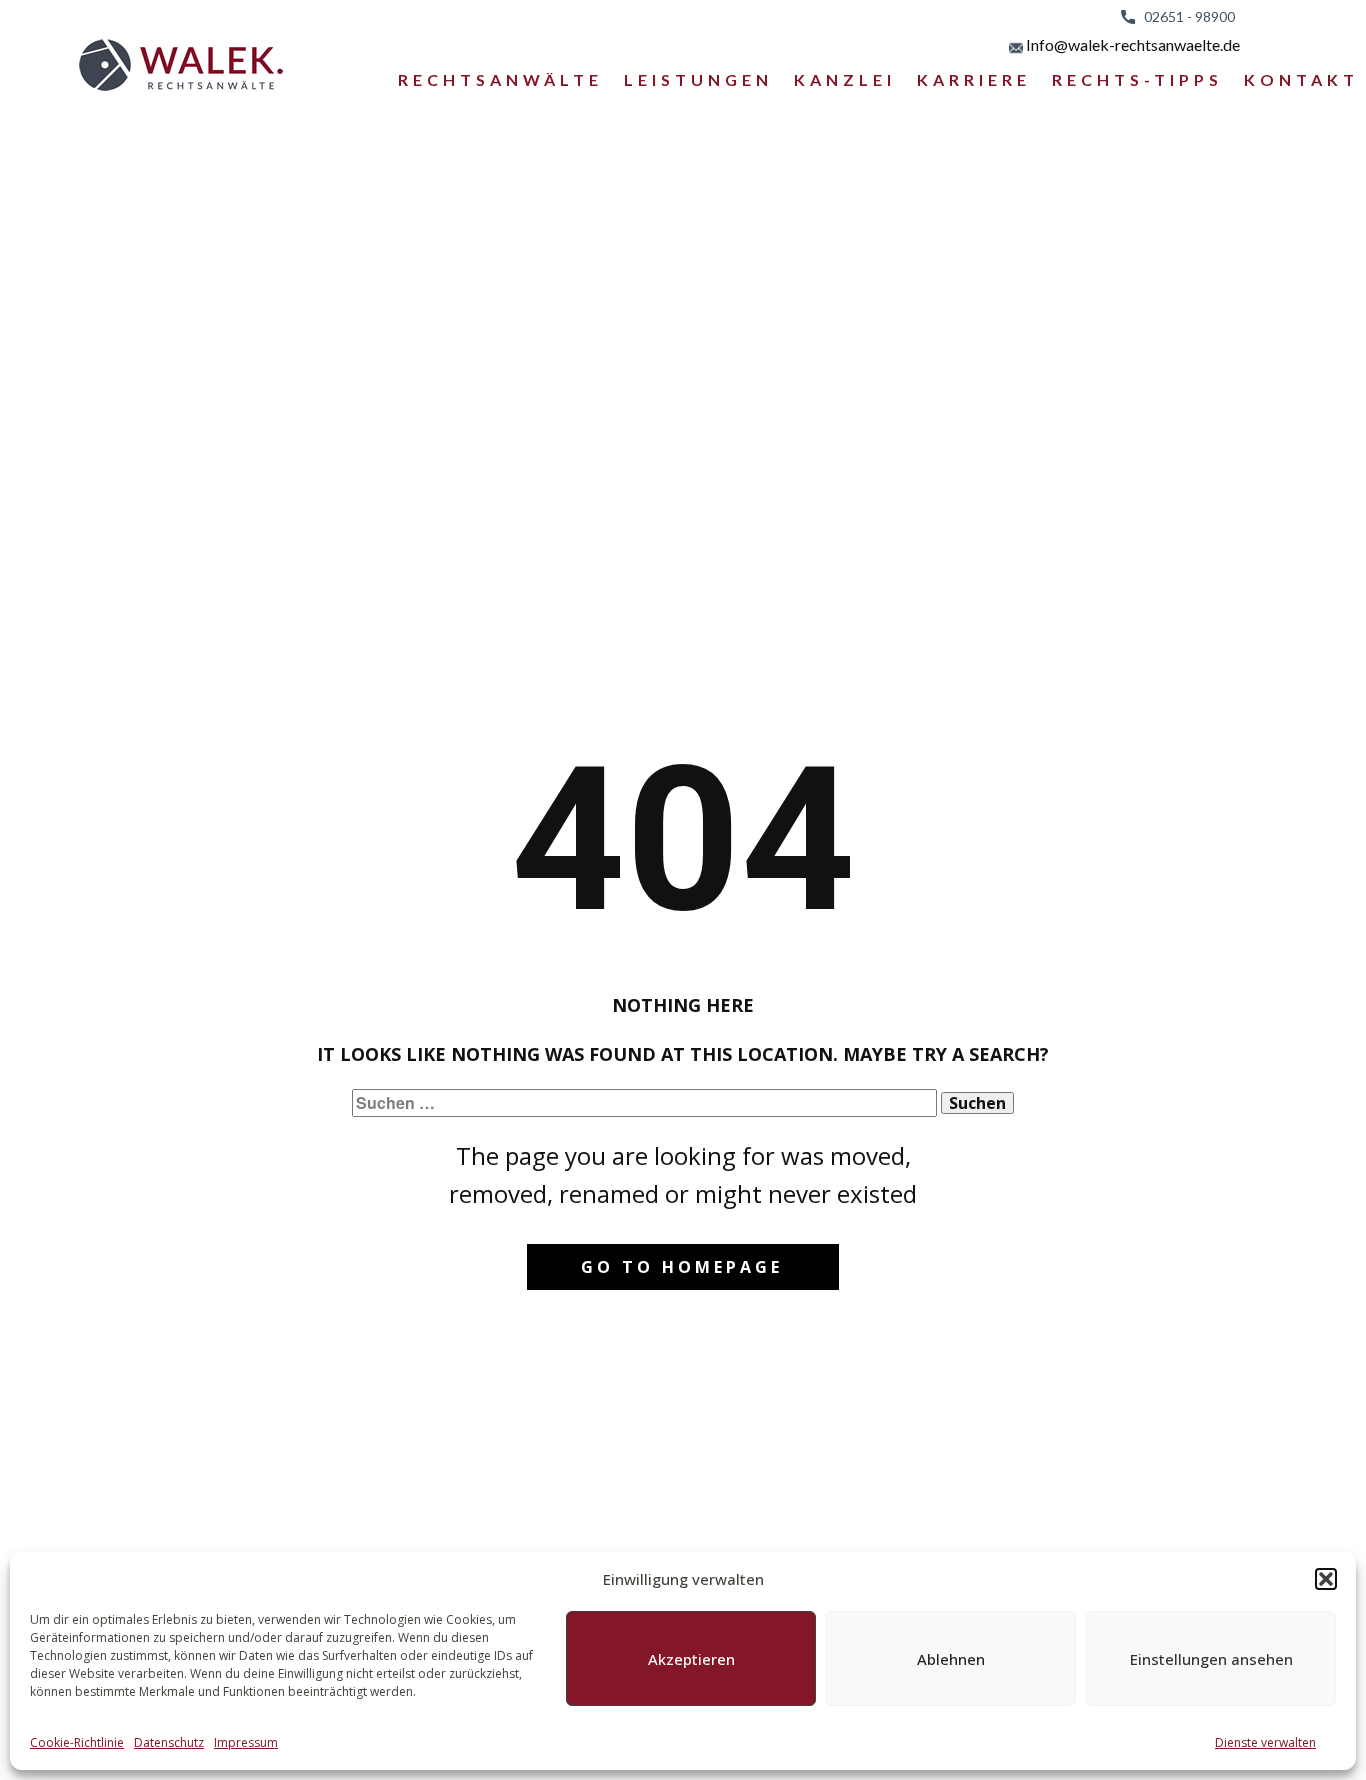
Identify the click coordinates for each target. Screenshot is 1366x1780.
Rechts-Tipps (1137, 79)
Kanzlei (845, 79)
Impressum (246, 1742)
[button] (1326, 1579)
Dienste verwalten (1265, 1742)
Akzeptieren (691, 1659)
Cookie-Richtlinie (77, 1742)
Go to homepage (682, 1267)
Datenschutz (169, 1742)
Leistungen (698, 79)
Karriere (974, 79)
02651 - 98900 (1185, 16)
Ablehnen (951, 1659)
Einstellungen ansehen (1211, 1659)
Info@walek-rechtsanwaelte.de (1131, 44)
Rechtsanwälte (500, 79)
